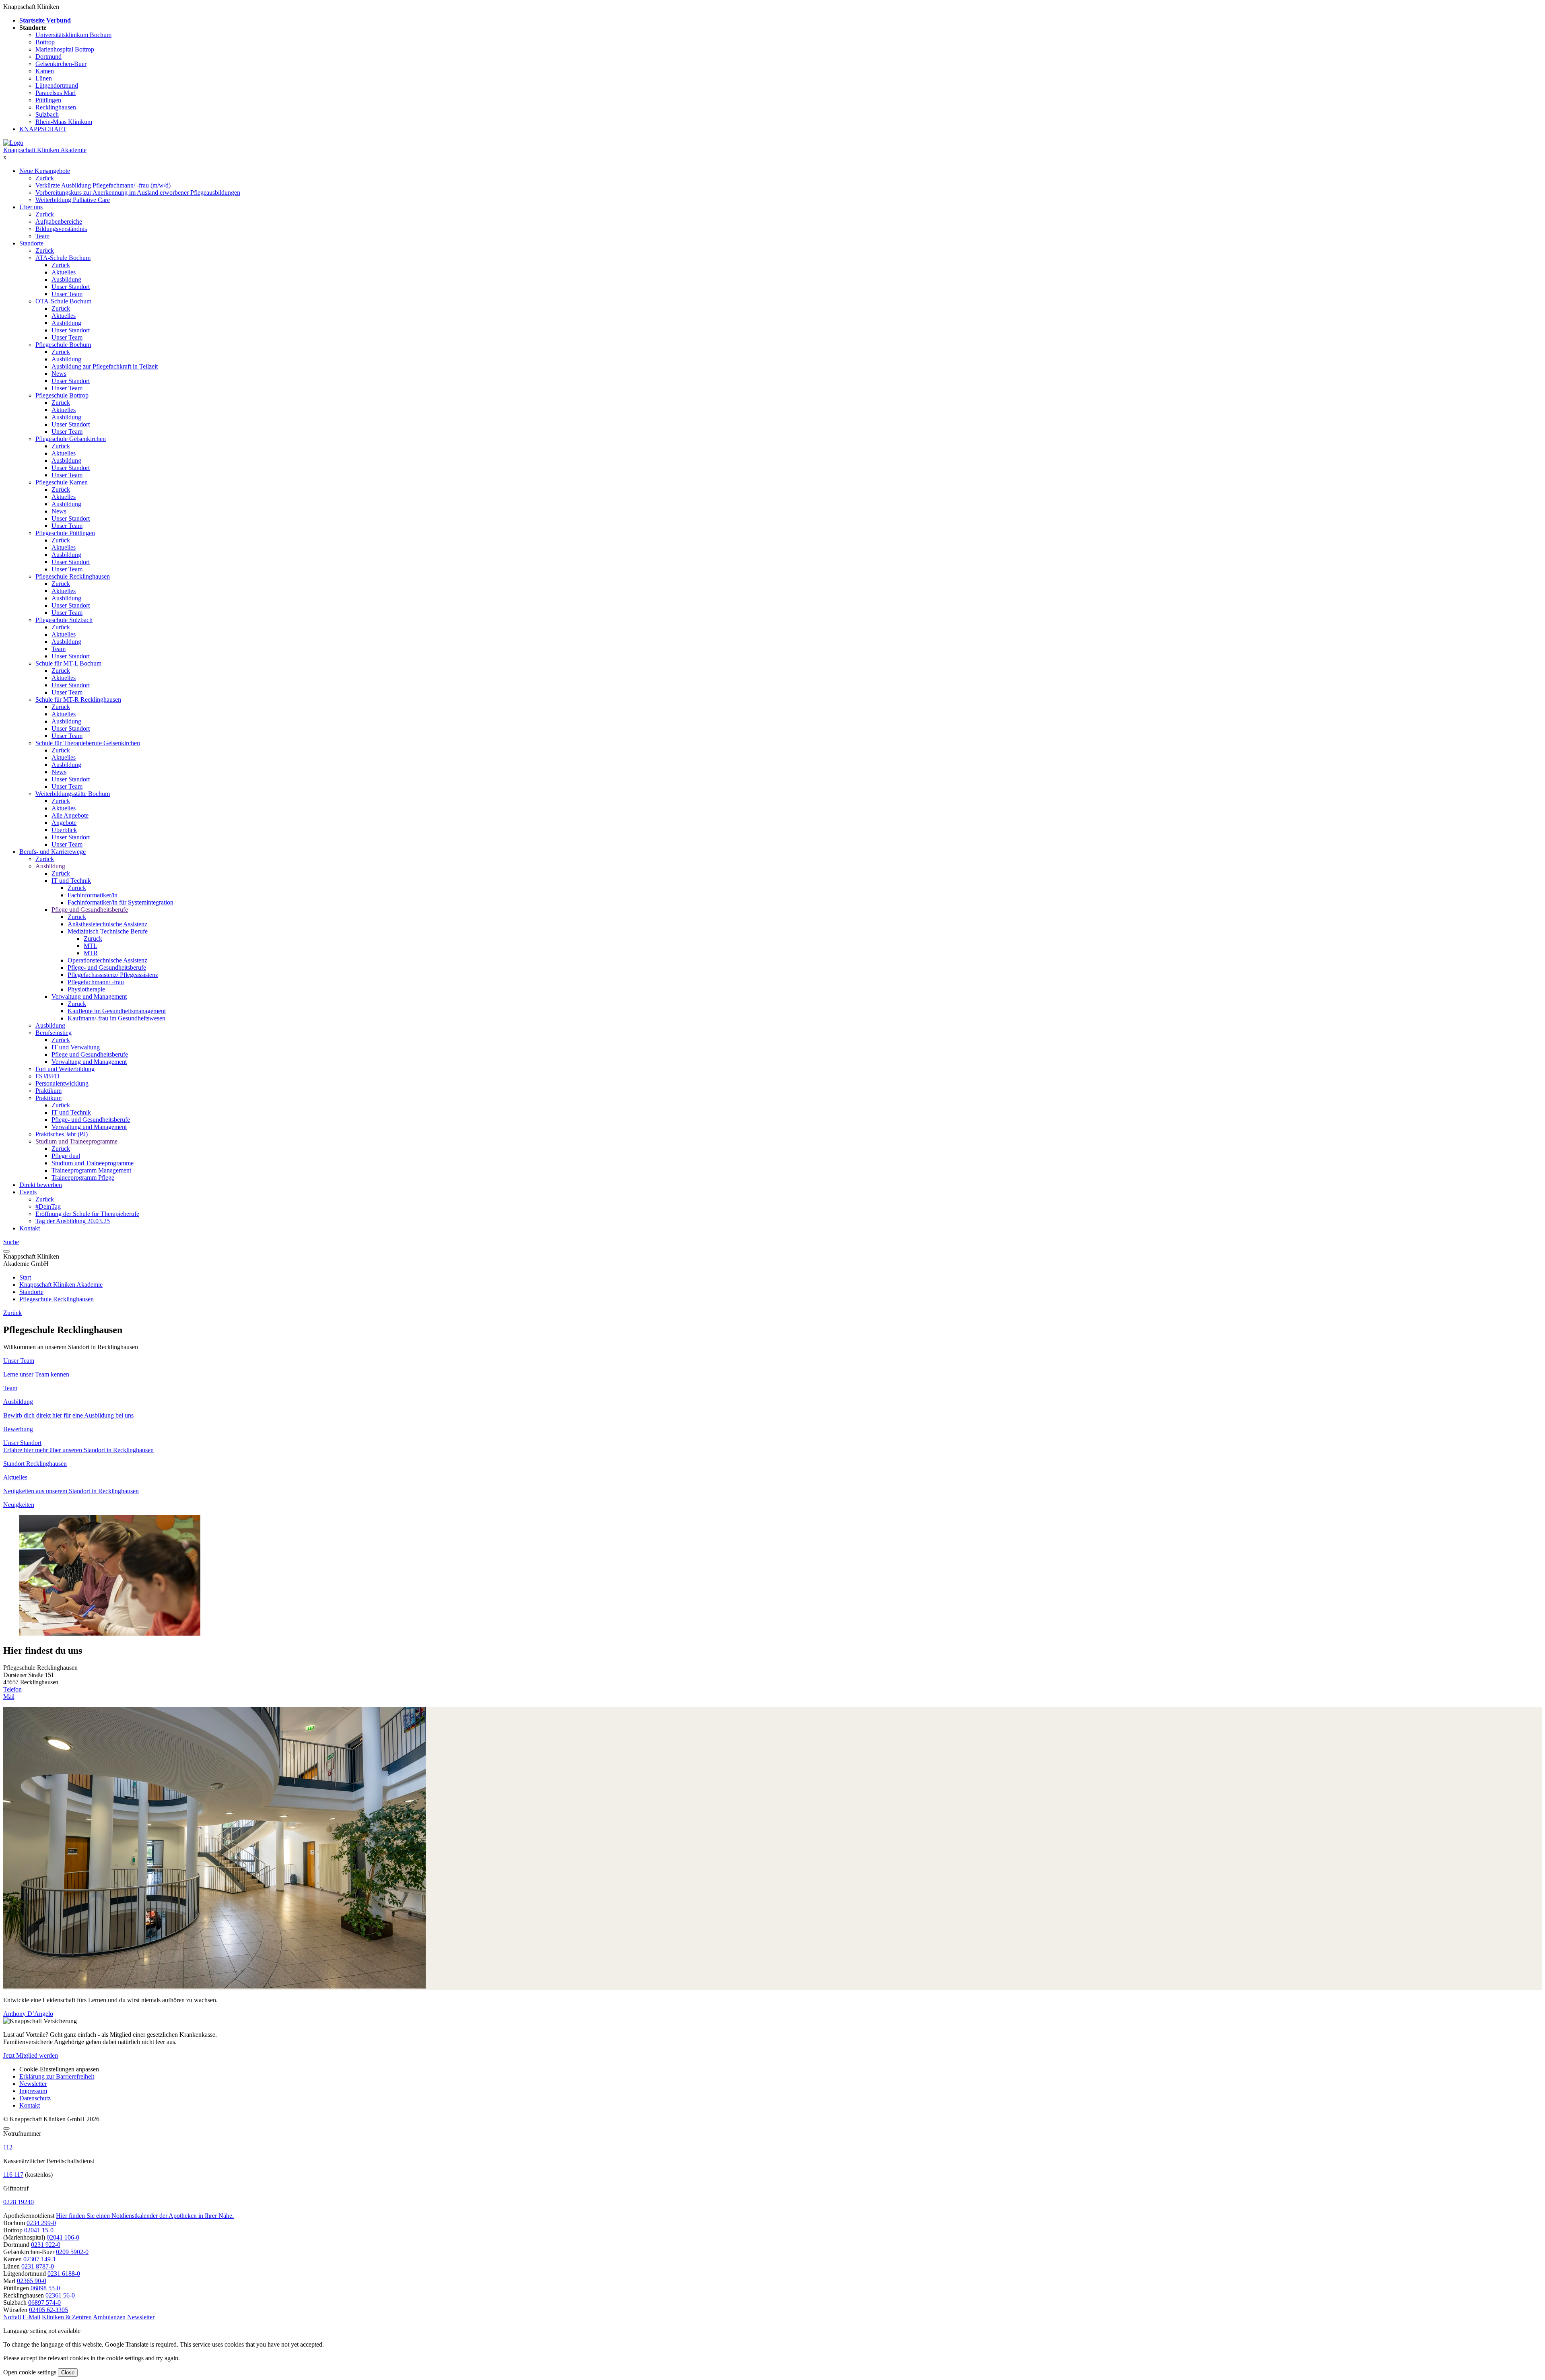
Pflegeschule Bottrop (62, 395)
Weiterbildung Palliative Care (73, 200)
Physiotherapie (86, 989)
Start (25, 1277)
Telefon (12, 1689)
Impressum (33, 2091)
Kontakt (30, 1228)
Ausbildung (66, 279)
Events (28, 1192)
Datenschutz (35, 2098)
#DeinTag (48, 1206)
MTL (91, 946)
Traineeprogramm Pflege (83, 1178)
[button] (12, 2317)
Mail (9, 1697)
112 (8, 2147)
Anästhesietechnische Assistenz (107, 924)
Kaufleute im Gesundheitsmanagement (117, 1011)
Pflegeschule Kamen (62, 482)
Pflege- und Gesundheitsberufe (107, 967)
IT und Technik (71, 881)
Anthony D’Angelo (28, 2014)
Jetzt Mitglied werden (31, 2055)
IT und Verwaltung (76, 1047)
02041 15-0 (39, 2230)
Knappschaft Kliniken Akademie (45, 150)
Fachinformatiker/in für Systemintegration (121, 902)
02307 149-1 (40, 2259)
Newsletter (33, 2084)
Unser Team (67, 294)
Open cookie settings (30, 2372)
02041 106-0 (63, 2237)
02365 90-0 (32, 2281)
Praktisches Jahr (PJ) (62, 1134)
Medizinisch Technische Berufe (108, 931)
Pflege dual (66, 1156)
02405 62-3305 (48, 2310)
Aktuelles (64, 272)
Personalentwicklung (62, 1083)
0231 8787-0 (38, 2266)
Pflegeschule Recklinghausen (73, 576)
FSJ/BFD (47, 1076)
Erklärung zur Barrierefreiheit (57, 2076)
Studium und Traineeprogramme (76, 1141)
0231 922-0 (46, 2245)
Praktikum (48, 1091)
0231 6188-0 (64, 2274)
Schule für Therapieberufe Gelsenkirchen (88, 743)
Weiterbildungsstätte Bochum (73, 794)
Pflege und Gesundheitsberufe (90, 910)
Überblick (64, 830)
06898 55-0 (45, 2288)
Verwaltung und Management (89, 996)
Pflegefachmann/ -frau (96, 982)
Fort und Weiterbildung (65, 1069)
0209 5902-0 (72, 2252)
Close (68, 2373)
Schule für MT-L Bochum (68, 663)
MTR (91, 953)
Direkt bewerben (41, 1185)
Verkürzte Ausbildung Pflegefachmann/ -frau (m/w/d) (103, 185)
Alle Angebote (70, 815)
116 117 (13, 2175)
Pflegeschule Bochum (63, 345)
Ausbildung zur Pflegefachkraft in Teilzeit (105, 366)
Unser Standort (71, 287)
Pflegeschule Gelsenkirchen (71, 439)
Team (42, 236)
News (59, 374)
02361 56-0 (60, 2295)
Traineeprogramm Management (91, 1170)
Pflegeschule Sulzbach (64, 620)
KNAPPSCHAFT (43, 129)
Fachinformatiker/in (93, 895)
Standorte (31, 243)
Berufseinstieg (54, 1033)
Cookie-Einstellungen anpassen (59, 2069)
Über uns (31, 207)
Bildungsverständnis (61, 229)
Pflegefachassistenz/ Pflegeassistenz (113, 975)
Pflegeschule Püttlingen (65, 533)
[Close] (6, 2129)
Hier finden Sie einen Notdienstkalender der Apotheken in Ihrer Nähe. (145, 2216)
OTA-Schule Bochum (63, 301)
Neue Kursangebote (45, 171)
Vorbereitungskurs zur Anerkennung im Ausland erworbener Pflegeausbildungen (138, 193)
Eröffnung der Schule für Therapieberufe (87, 1214)
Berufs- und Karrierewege (53, 852)
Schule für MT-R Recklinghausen (78, 700)
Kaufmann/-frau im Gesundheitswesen (116, 1018)
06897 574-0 (44, 2303)
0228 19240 (19, 2202)
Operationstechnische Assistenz (107, 960)
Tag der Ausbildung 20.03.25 (73, 1221)
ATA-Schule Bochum (63, 258)
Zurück (45, 178)
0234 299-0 (41, 2223)
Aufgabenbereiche (59, 222)
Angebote (64, 823)
